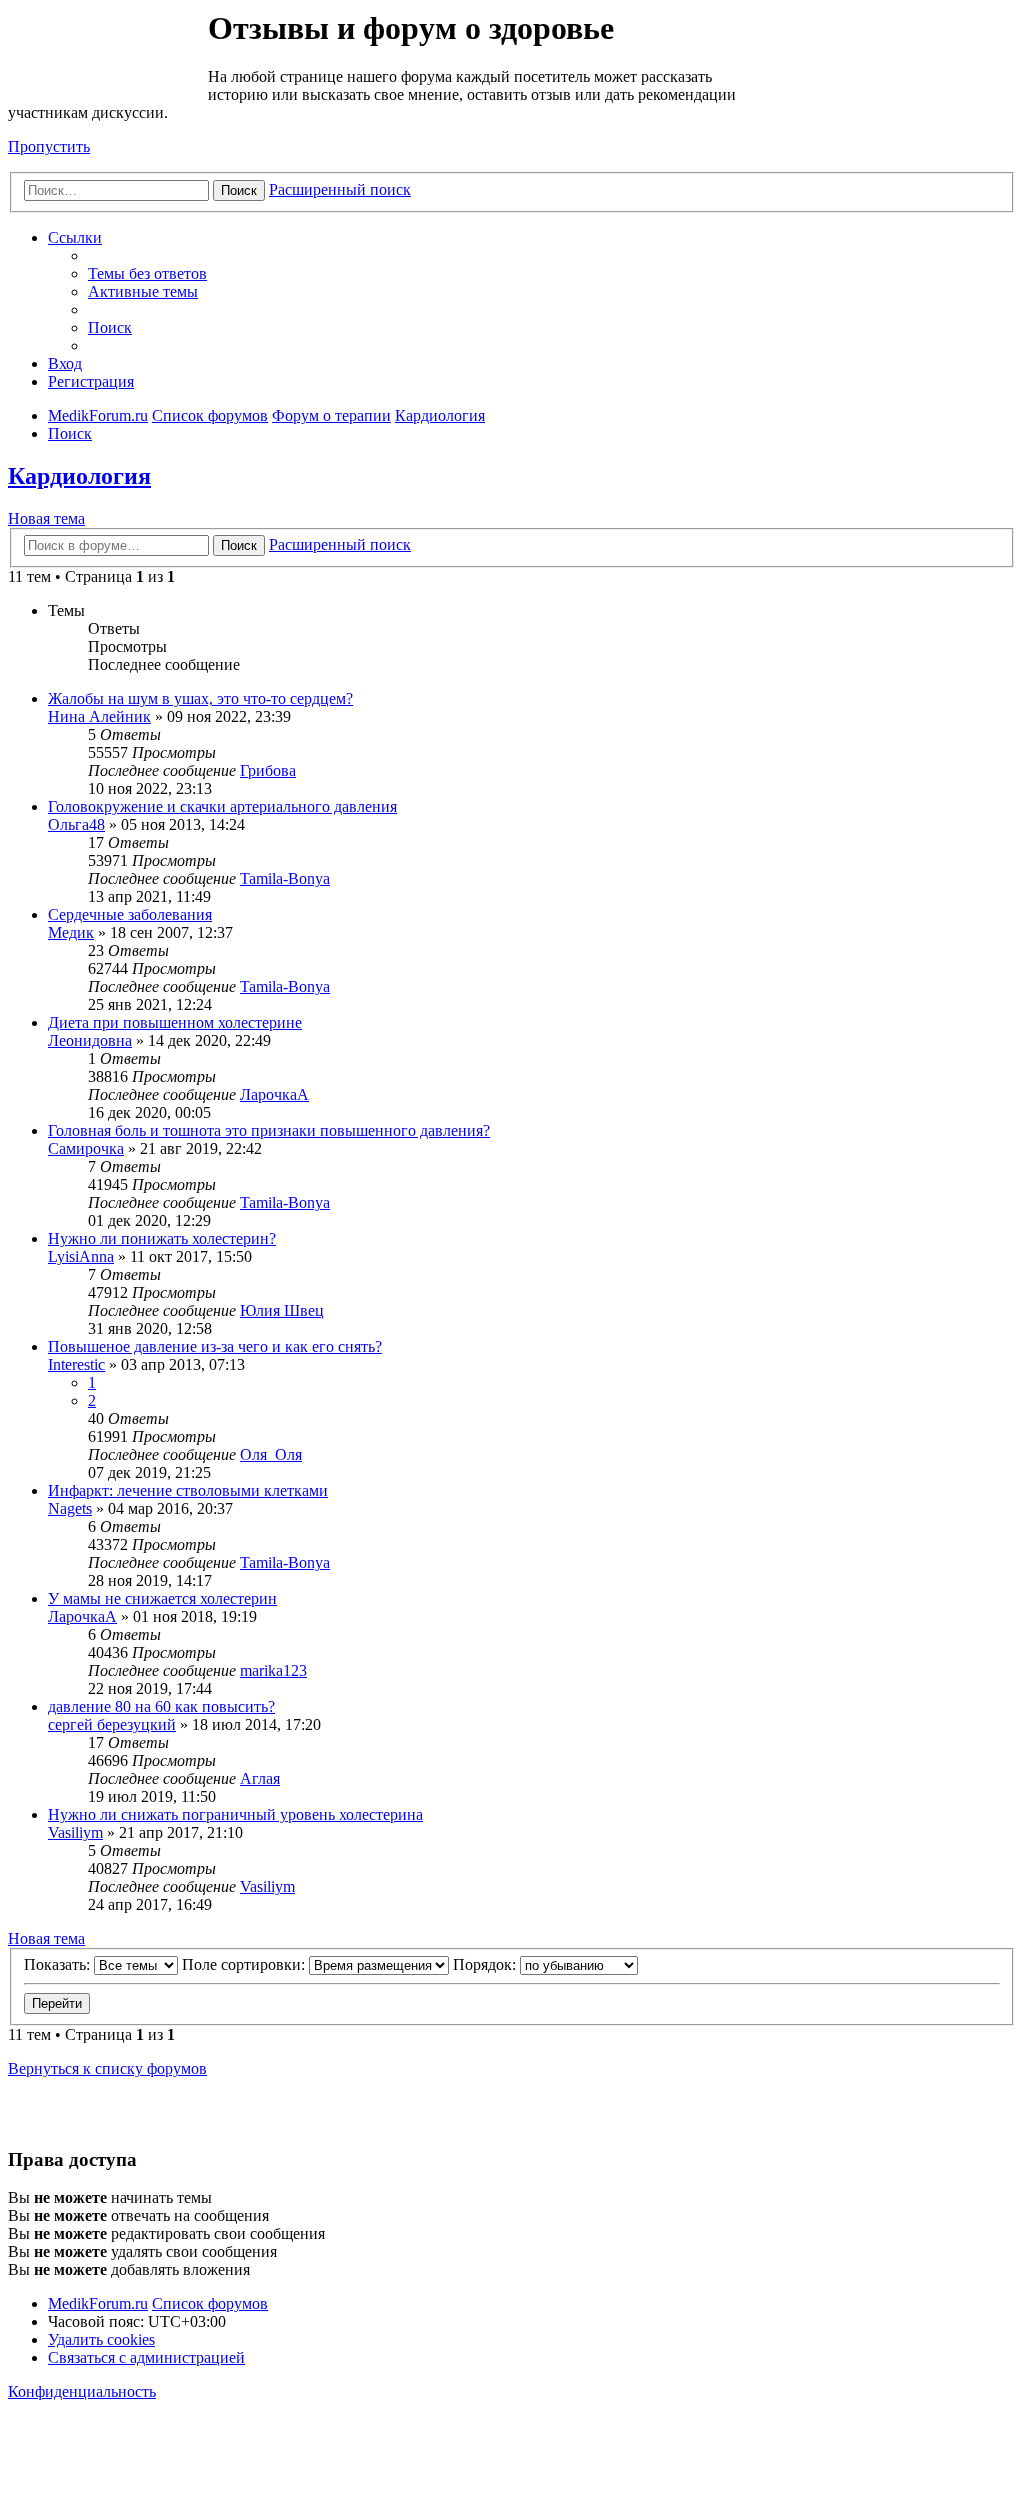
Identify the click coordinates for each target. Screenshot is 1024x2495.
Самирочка (86, 1148)
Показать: (59, 1964)
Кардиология (79, 476)
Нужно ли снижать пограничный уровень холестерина (235, 1814)
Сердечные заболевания (130, 914)
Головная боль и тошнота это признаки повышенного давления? (269, 1130)
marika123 (273, 1670)
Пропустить (49, 146)
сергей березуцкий (112, 1724)
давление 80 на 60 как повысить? (161, 1706)
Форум (106, 55)
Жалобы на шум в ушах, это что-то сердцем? (200, 698)
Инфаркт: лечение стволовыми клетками (188, 1490)
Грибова (268, 770)
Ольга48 (76, 824)
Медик (71, 932)
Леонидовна (90, 1040)
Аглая (260, 1778)
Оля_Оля (271, 1454)
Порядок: (486, 1964)
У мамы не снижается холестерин (162, 1598)
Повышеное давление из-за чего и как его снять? (215, 1346)
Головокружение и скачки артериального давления (222, 806)
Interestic (76, 1364)
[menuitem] (147, 273)
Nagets (70, 1508)
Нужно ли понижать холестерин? (162, 1238)
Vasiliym (75, 1832)
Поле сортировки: (245, 1964)
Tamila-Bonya (285, 878)
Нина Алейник (99, 716)
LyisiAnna (81, 1256)
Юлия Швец (282, 1310)
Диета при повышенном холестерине (175, 1022)
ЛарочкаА (274, 1094)
